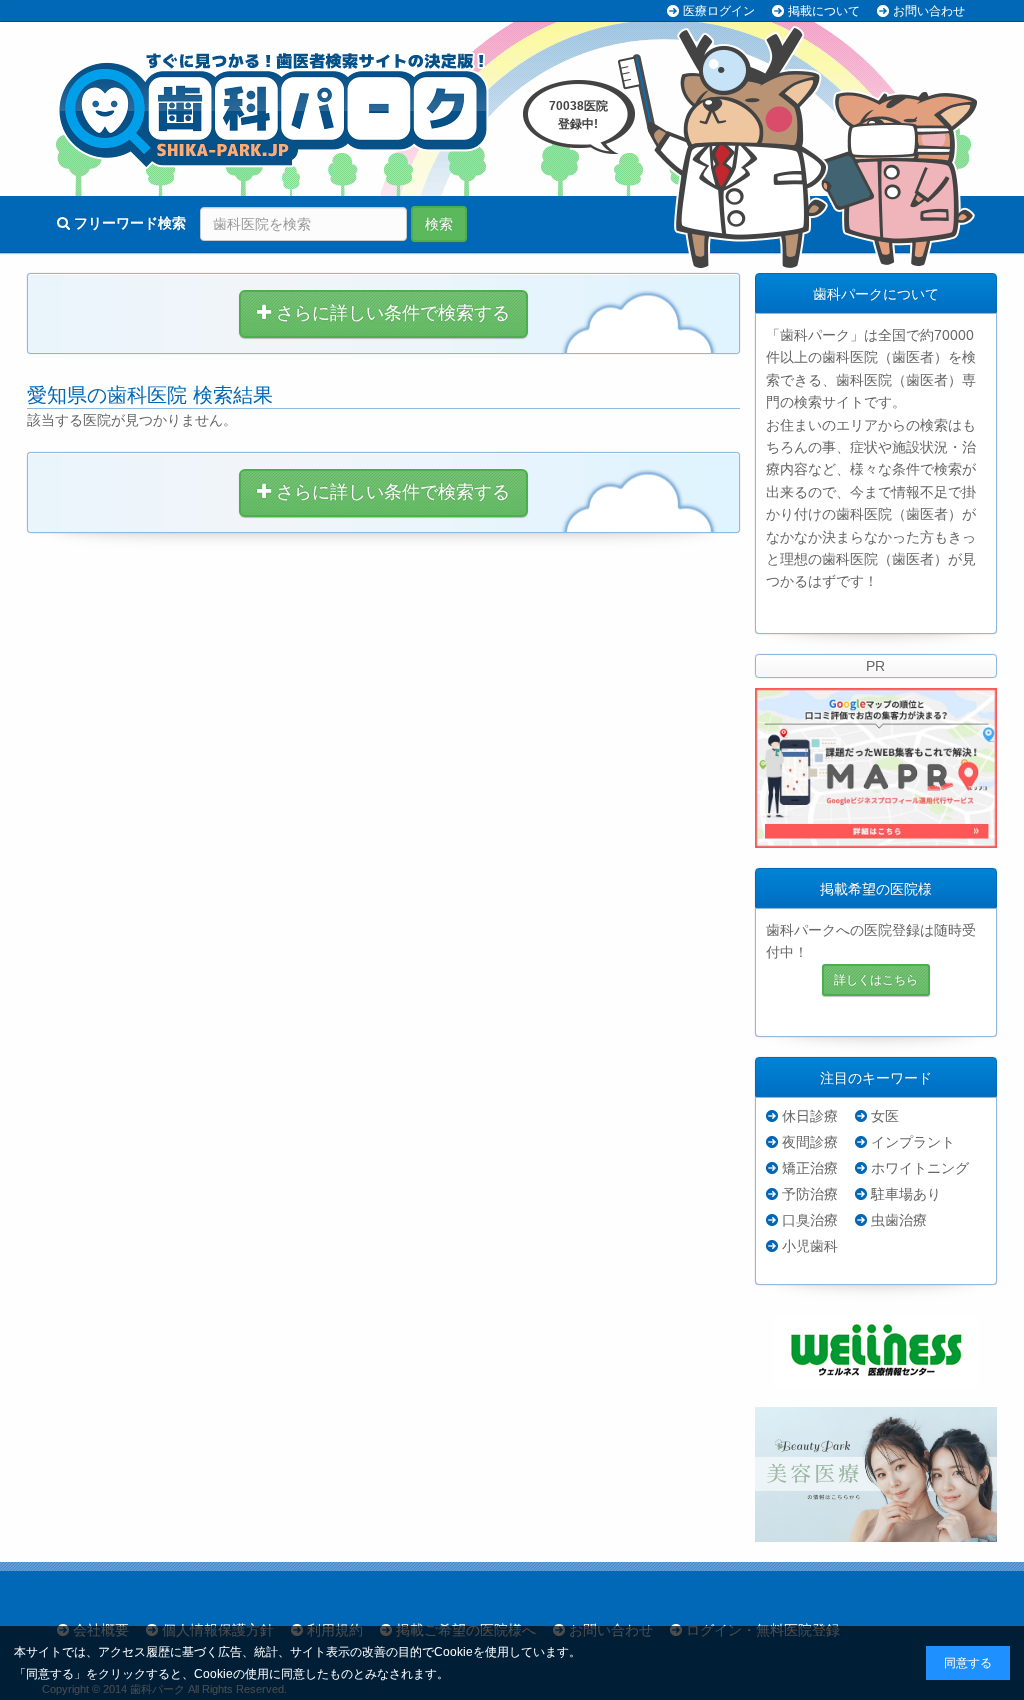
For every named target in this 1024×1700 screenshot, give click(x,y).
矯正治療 (810, 1168)
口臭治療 (810, 1220)
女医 (885, 1116)
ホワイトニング (920, 1168)
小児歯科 (810, 1246)
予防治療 (810, 1194)
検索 (439, 224)
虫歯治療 (899, 1220)
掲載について (824, 11)
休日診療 (810, 1116)
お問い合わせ (929, 11)
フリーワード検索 (128, 223)
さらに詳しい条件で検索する (390, 313)
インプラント (913, 1142)
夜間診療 (810, 1142)
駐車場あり (906, 1194)
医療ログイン (719, 11)
